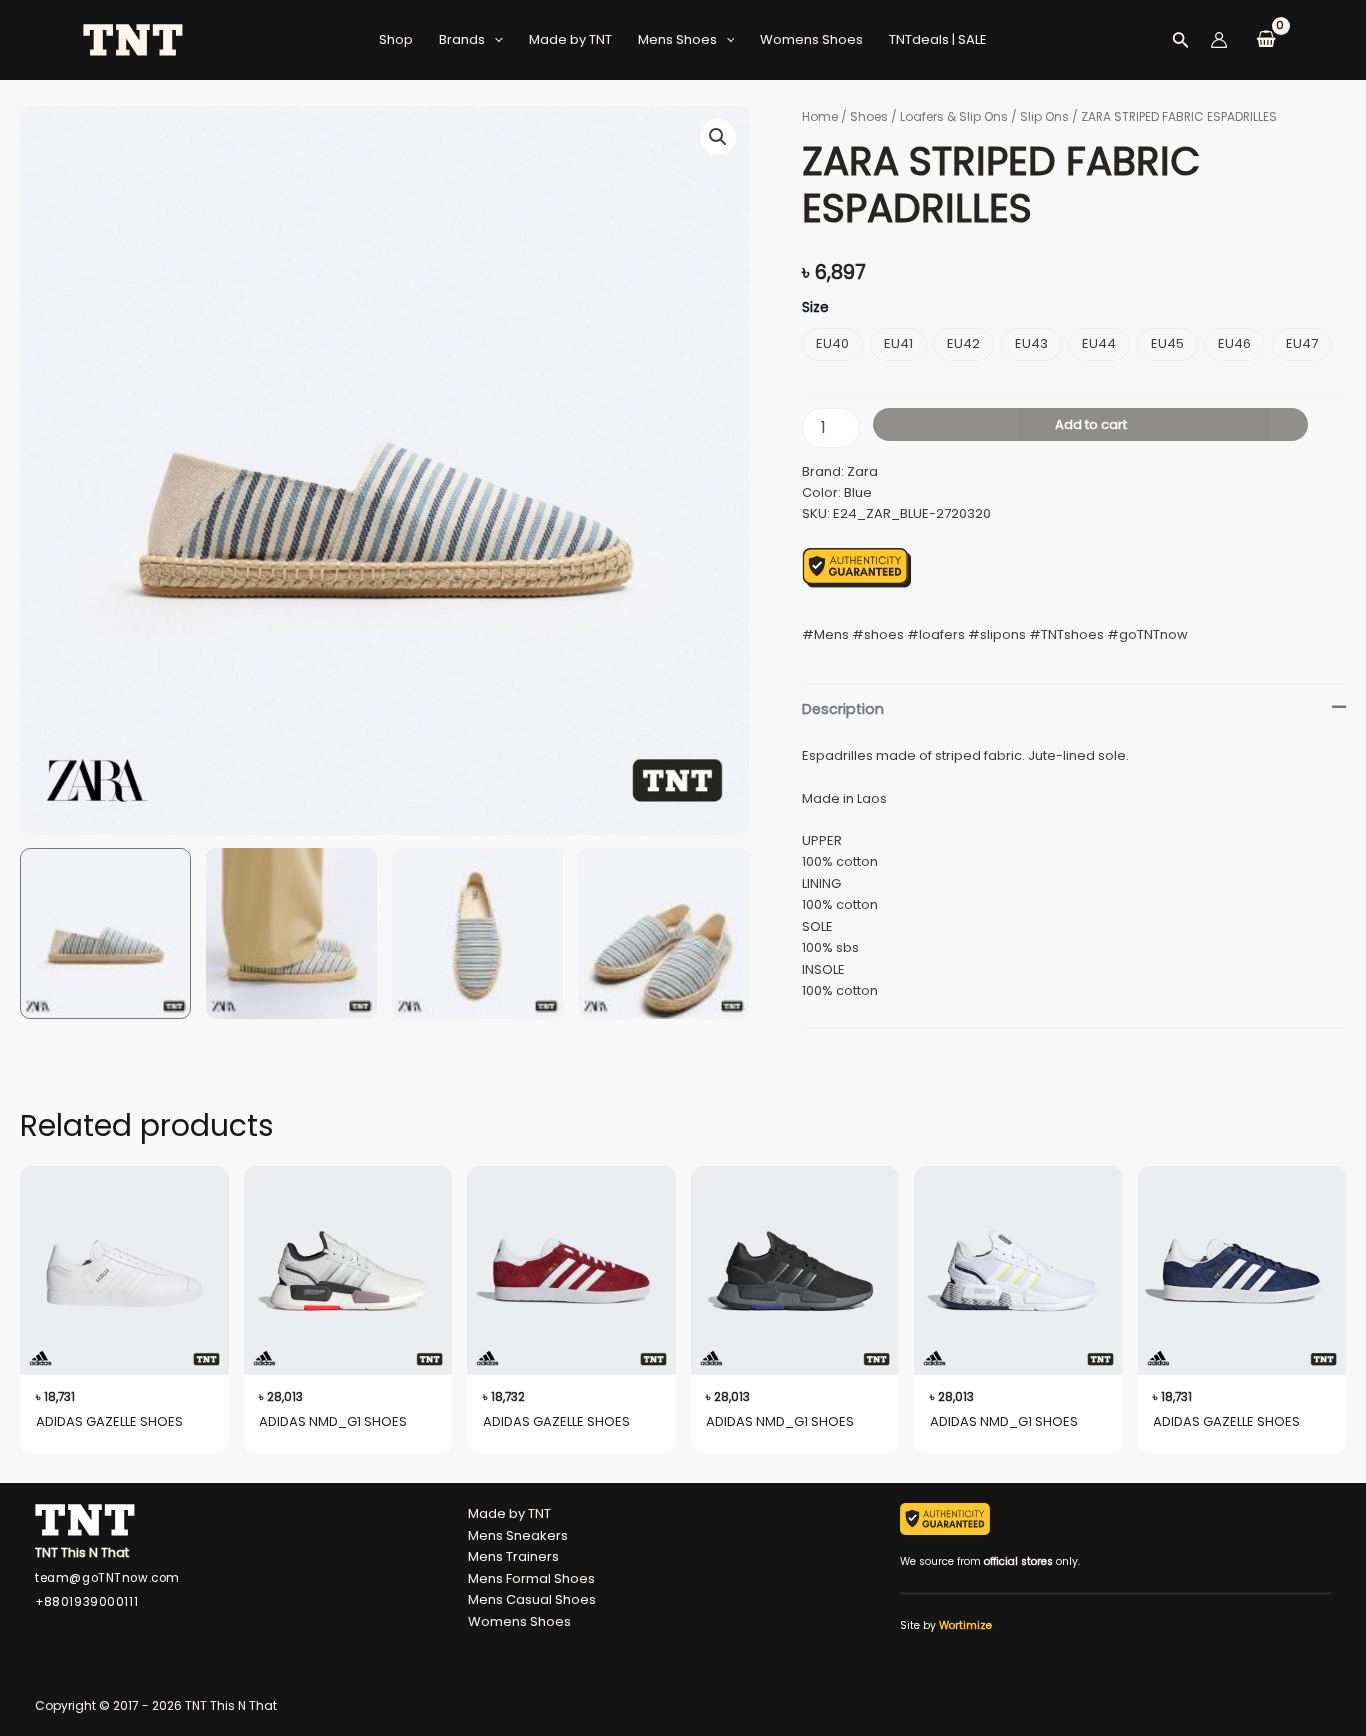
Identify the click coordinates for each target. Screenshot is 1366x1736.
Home (820, 116)
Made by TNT (570, 39)
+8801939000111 (86, 1602)
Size (815, 307)
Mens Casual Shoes (532, 1599)
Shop (396, 39)
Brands (462, 39)
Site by (946, 1625)
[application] (494, 40)
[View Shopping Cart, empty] (1265, 40)
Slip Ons (1044, 116)
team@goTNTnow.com (107, 1578)
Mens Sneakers (518, 1535)
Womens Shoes (811, 39)
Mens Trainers (513, 1556)
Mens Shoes (677, 39)
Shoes (869, 116)
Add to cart (1091, 424)
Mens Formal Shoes (531, 1578)
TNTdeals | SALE (938, 39)
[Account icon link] (1219, 40)
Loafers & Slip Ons (954, 116)
